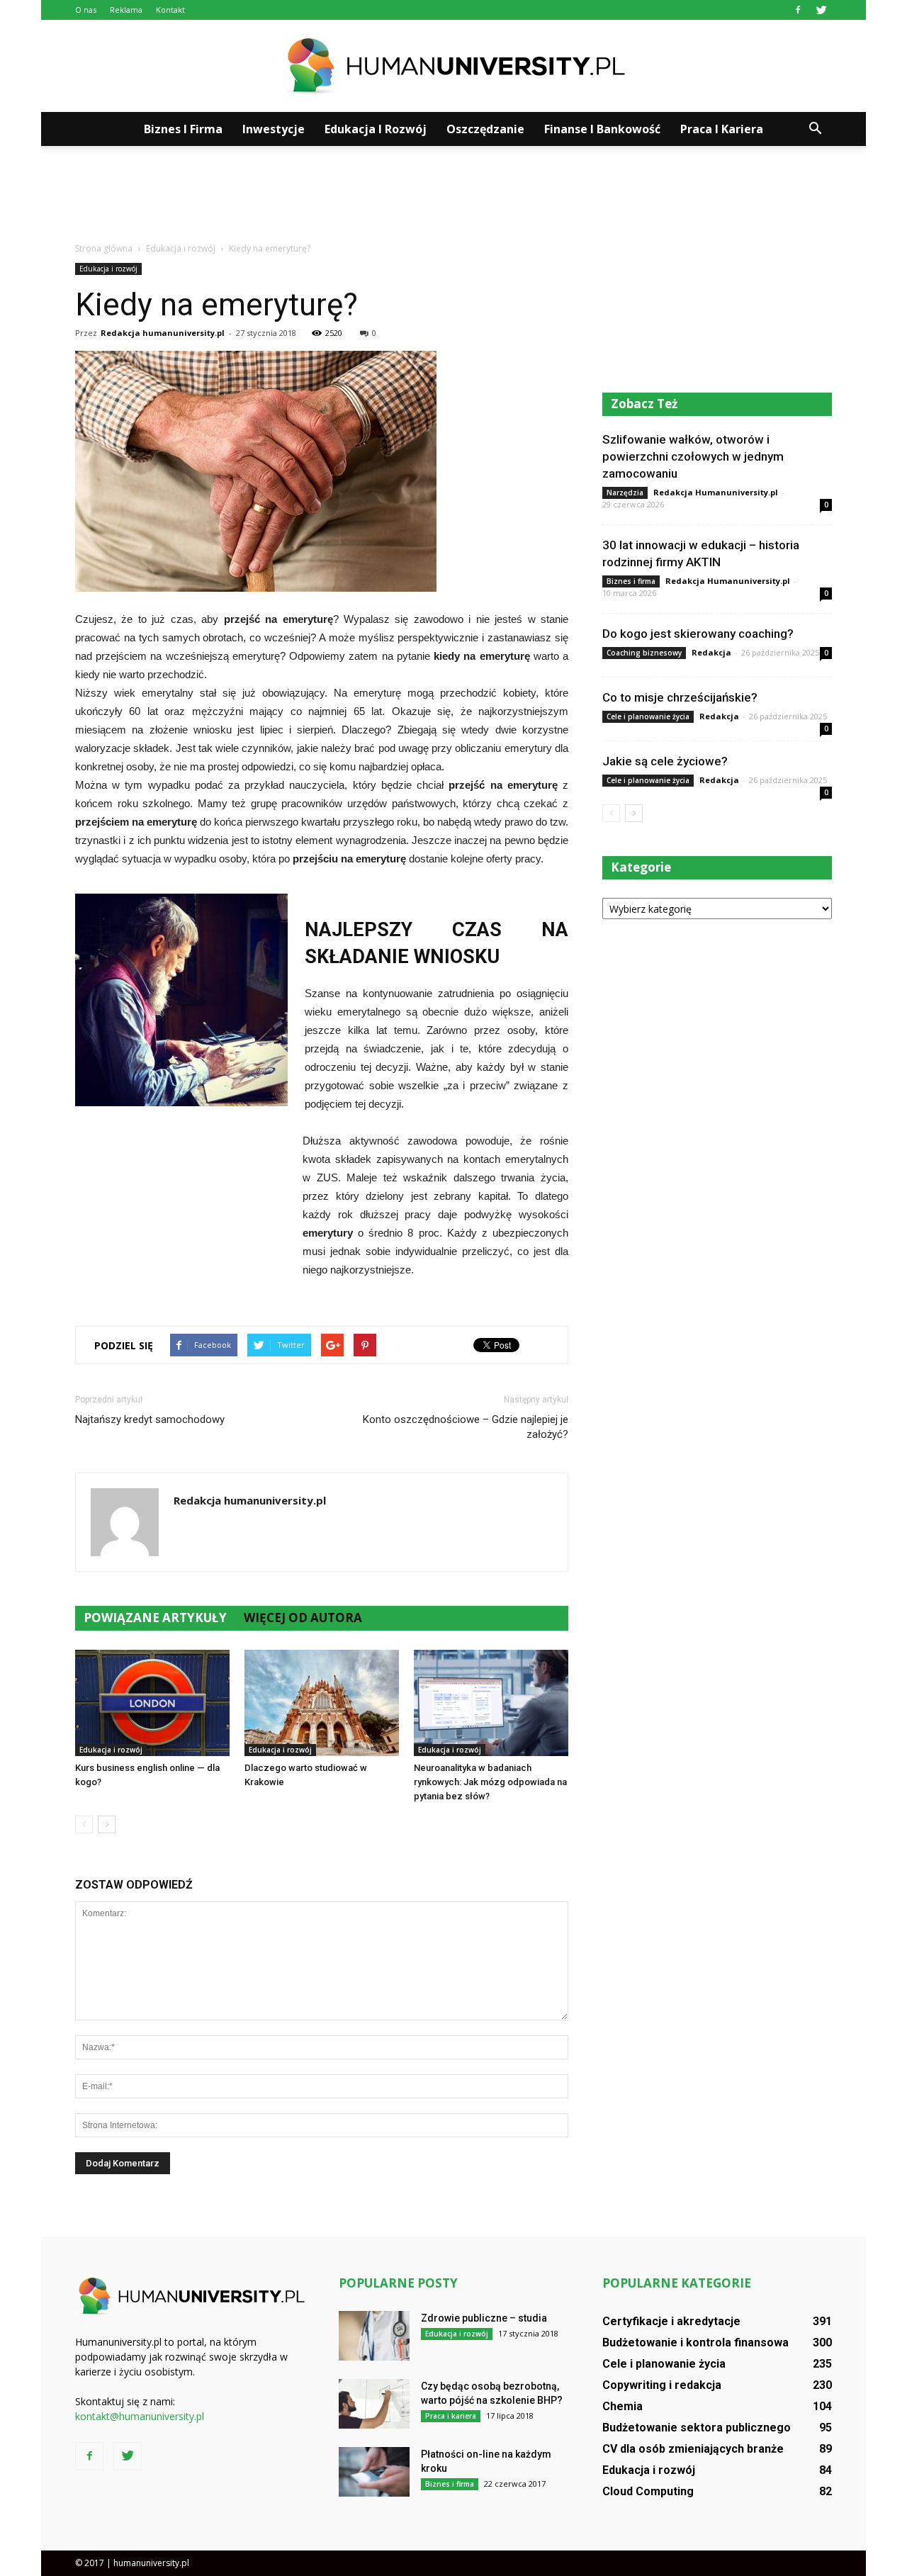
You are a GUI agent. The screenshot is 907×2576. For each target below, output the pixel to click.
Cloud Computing (648, 2491)
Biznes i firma (183, 129)
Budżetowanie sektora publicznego (697, 2428)
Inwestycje (274, 129)
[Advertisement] (453, 195)
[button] (815, 129)
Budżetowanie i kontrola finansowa (695, 2342)
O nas (86, 10)
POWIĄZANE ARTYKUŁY (155, 1618)
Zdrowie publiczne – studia (484, 2318)
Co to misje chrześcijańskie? (680, 697)
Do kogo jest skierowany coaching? (698, 634)
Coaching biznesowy (644, 653)
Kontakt (170, 10)
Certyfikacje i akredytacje (671, 2321)
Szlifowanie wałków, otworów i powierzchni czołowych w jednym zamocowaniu (693, 456)
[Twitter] (821, 10)
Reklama (126, 10)
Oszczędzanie (485, 129)
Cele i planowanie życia (648, 716)
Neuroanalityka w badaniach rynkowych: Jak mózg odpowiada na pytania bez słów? (490, 1782)
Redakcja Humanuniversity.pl (716, 492)
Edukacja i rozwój (376, 129)
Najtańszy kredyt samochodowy (150, 1419)
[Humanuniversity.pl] (453, 67)
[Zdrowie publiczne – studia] (374, 2336)
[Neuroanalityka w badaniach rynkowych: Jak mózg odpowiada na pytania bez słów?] (491, 1703)
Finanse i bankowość (602, 129)
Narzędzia (625, 493)
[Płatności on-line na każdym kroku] (374, 2472)
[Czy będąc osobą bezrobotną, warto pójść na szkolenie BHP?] (374, 2404)
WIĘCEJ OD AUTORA (303, 1618)
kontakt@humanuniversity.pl (140, 2416)
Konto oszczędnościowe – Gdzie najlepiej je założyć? (466, 1427)
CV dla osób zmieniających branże (693, 2449)
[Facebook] (798, 10)
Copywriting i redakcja (662, 2385)
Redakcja (711, 652)
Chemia (622, 2406)
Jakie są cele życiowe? (665, 761)
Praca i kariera (722, 129)
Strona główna (104, 248)
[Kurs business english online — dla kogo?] (152, 1703)
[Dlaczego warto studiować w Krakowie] (322, 1703)
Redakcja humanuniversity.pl (163, 333)
